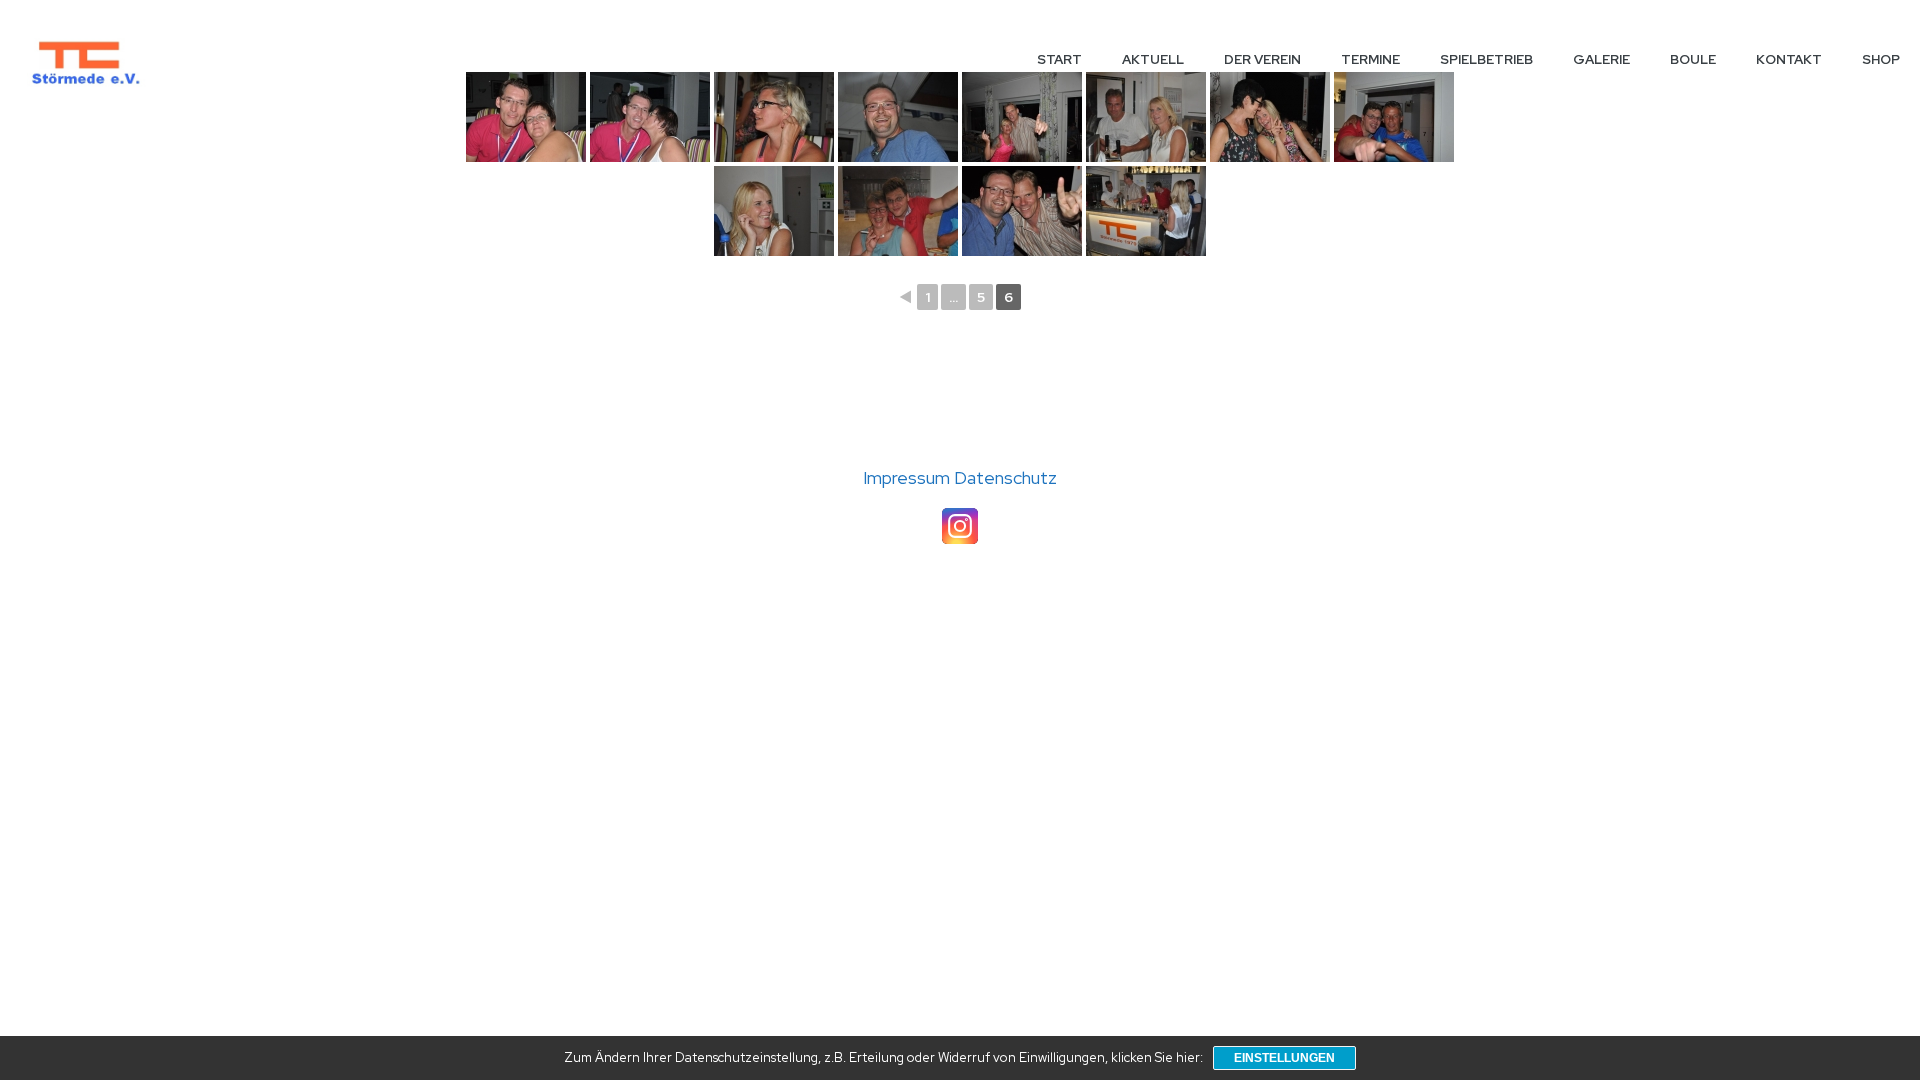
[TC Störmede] (84, 60)
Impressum (908, 477)
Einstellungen (1284, 1058)
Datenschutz (1005, 477)
